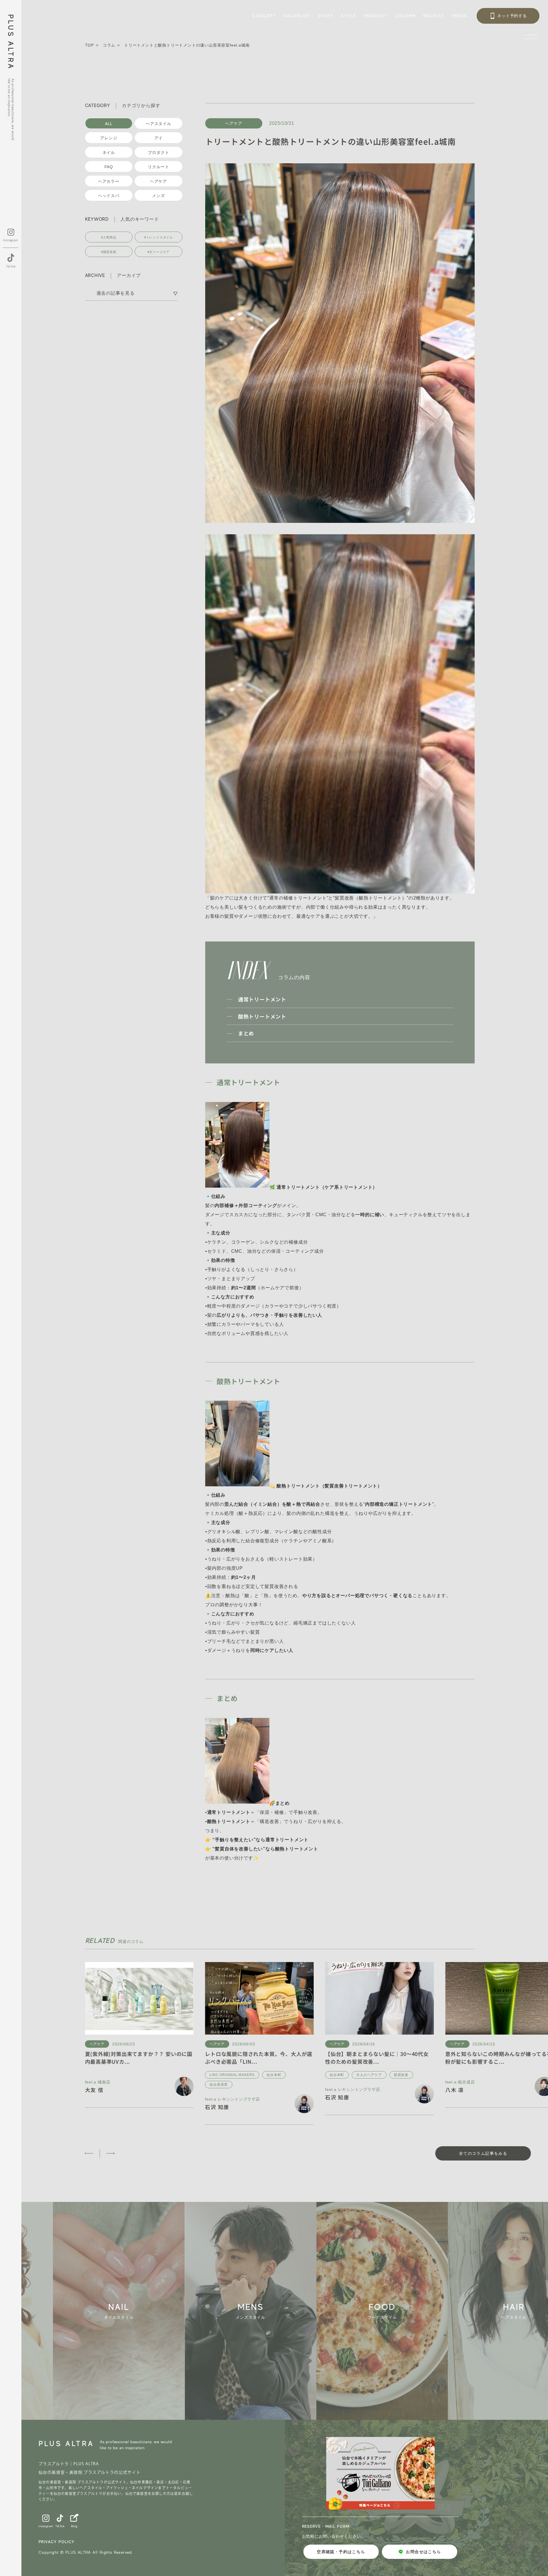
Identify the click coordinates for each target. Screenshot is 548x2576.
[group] (154, 2311)
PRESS (460, 16)
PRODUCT (376, 16)
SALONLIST (297, 16)
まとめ (246, 1033)
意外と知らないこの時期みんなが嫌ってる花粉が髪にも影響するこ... (336, 2058)
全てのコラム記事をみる (483, 2153)
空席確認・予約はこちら (341, 2552)
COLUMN (406, 16)
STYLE (349, 16)
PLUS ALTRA (11, 42)
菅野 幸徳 (415, 2090)
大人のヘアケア (207, 2075)
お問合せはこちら (423, 2552)
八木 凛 (292, 2090)
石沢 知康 (175, 2097)
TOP (89, 45)
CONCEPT (264, 16)
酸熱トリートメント (262, 1016)
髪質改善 (239, 2075)
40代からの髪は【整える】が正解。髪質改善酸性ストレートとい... (457, 2058)
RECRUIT (434, 16)
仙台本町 (111, 2075)
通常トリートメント (262, 999)
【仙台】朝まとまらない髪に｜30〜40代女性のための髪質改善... (214, 2058)
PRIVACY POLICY (57, 2542)
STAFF (326, 16)
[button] (89, 2153)
